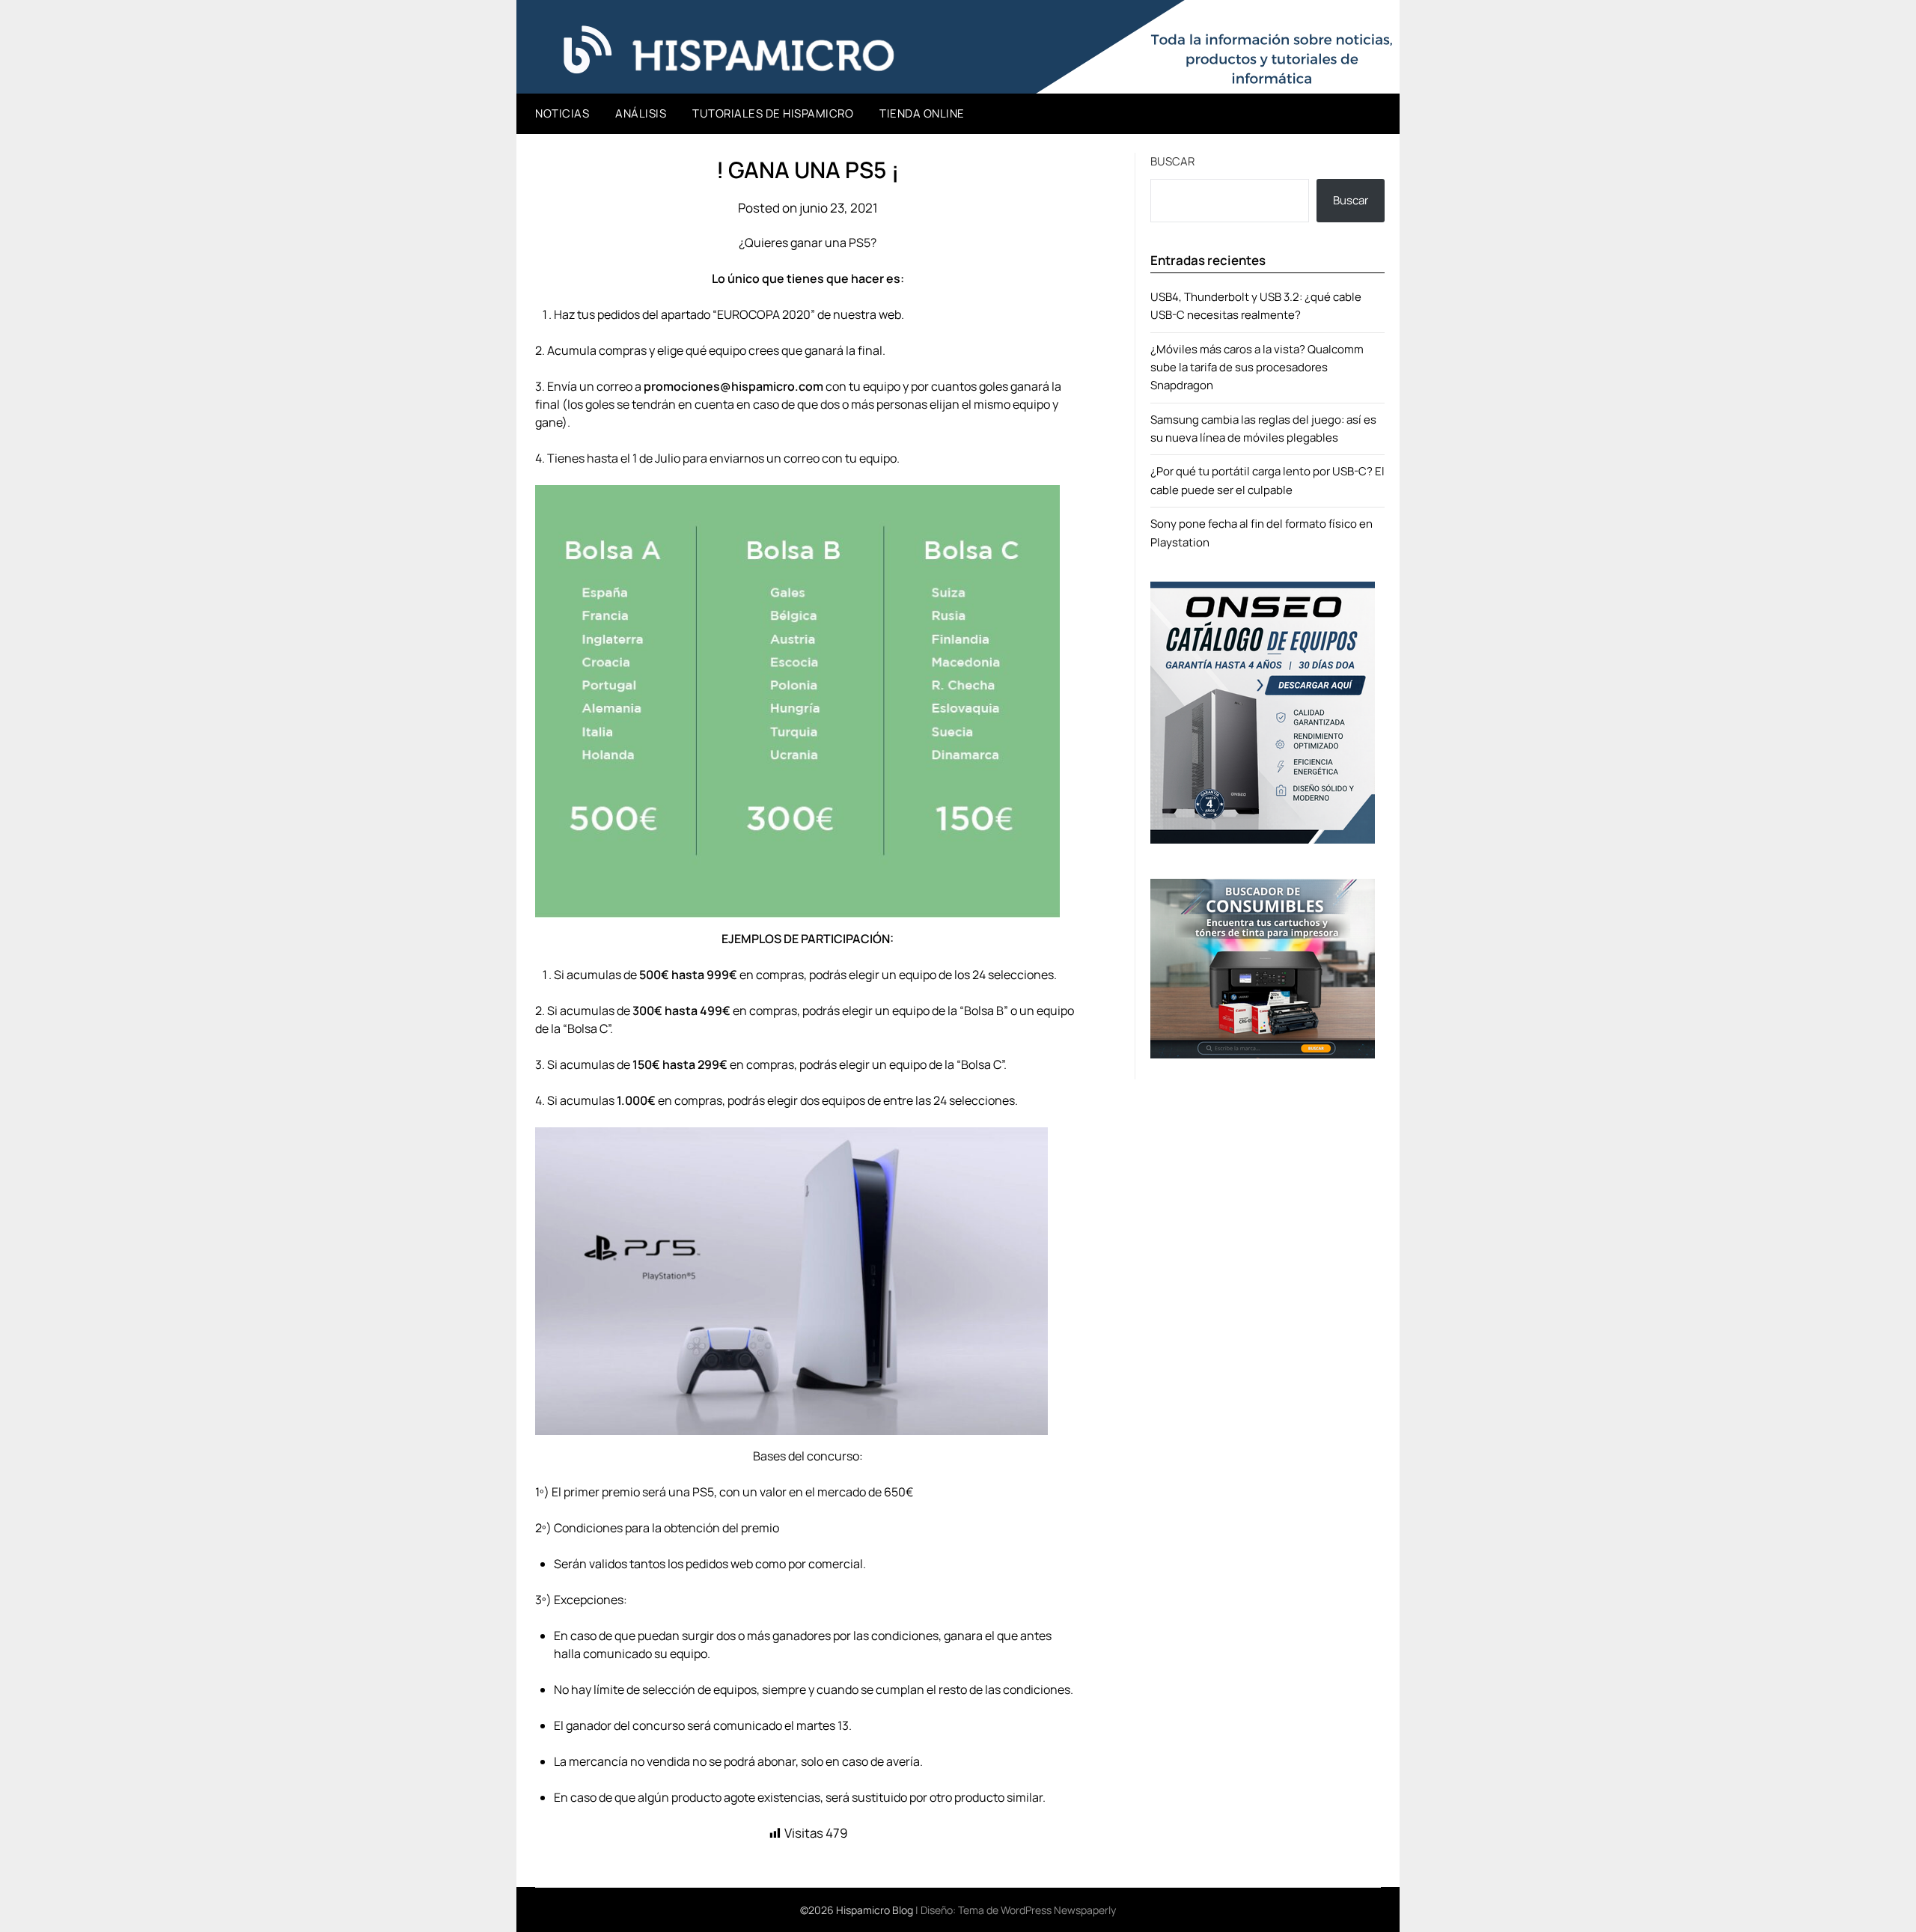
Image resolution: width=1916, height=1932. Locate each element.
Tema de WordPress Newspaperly (1037, 1910)
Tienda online (922, 113)
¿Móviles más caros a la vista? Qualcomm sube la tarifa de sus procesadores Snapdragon (1257, 368)
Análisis (641, 113)
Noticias (562, 113)
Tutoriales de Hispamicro (773, 113)
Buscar (1172, 161)
